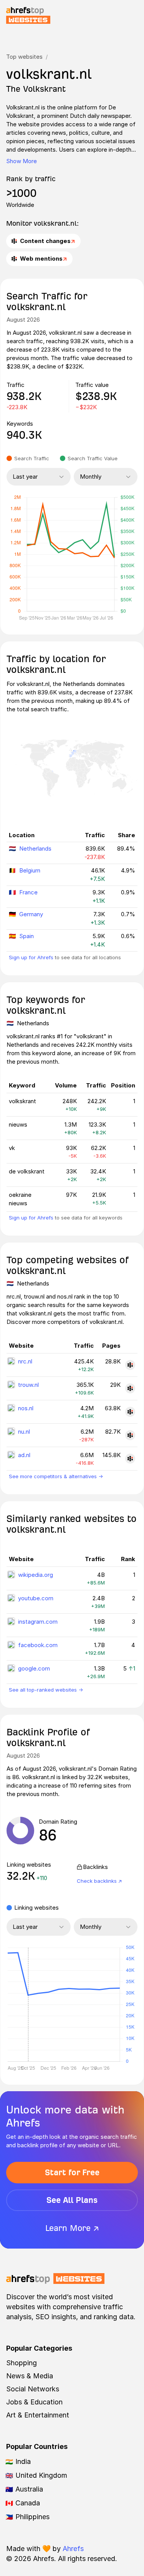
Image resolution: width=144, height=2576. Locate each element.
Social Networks (33, 2389)
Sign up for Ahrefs (31, 957)
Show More (22, 161)
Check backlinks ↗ (99, 1881)
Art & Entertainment (38, 2415)
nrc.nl (25, 1361)
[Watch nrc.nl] (130, 1365)
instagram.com (38, 1622)
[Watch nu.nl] (130, 1435)
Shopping (22, 2363)
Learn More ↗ (72, 2228)
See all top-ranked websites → (46, 1690)
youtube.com (36, 1598)
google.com (34, 1668)
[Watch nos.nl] (130, 1412)
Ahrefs (73, 2549)
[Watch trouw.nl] (130, 1388)
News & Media (30, 2376)
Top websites (24, 57)
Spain (26, 936)
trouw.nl (28, 1385)
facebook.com (38, 1645)
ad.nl (24, 1455)
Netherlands (35, 848)
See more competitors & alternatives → (56, 1476)
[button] (28, 2004)
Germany (31, 914)
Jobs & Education (34, 2402)
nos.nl (26, 1408)
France (28, 892)
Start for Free (72, 2172)
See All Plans (72, 2200)
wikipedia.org (36, 1575)
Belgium (30, 870)
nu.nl (24, 1432)
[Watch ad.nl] (130, 1459)
